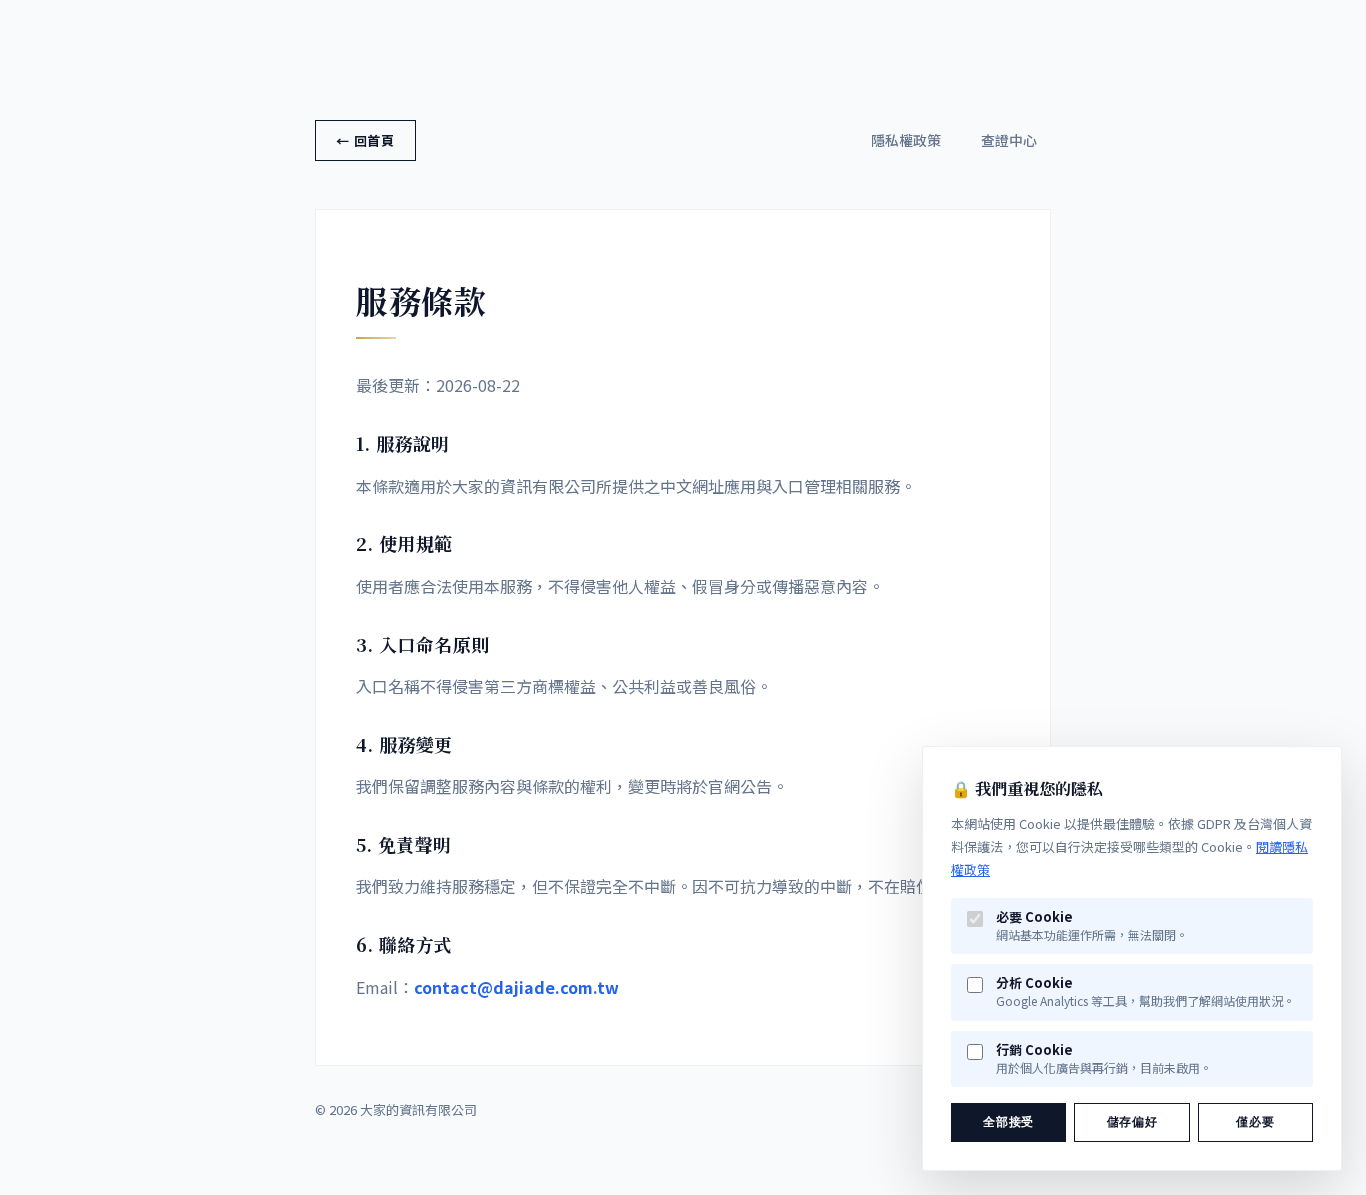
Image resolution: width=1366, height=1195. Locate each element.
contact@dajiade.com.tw (516, 987)
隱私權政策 (906, 140)
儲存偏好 (1132, 1122)
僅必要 (1255, 1122)
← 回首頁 (365, 140)
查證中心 (1009, 140)
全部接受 (1008, 1122)
